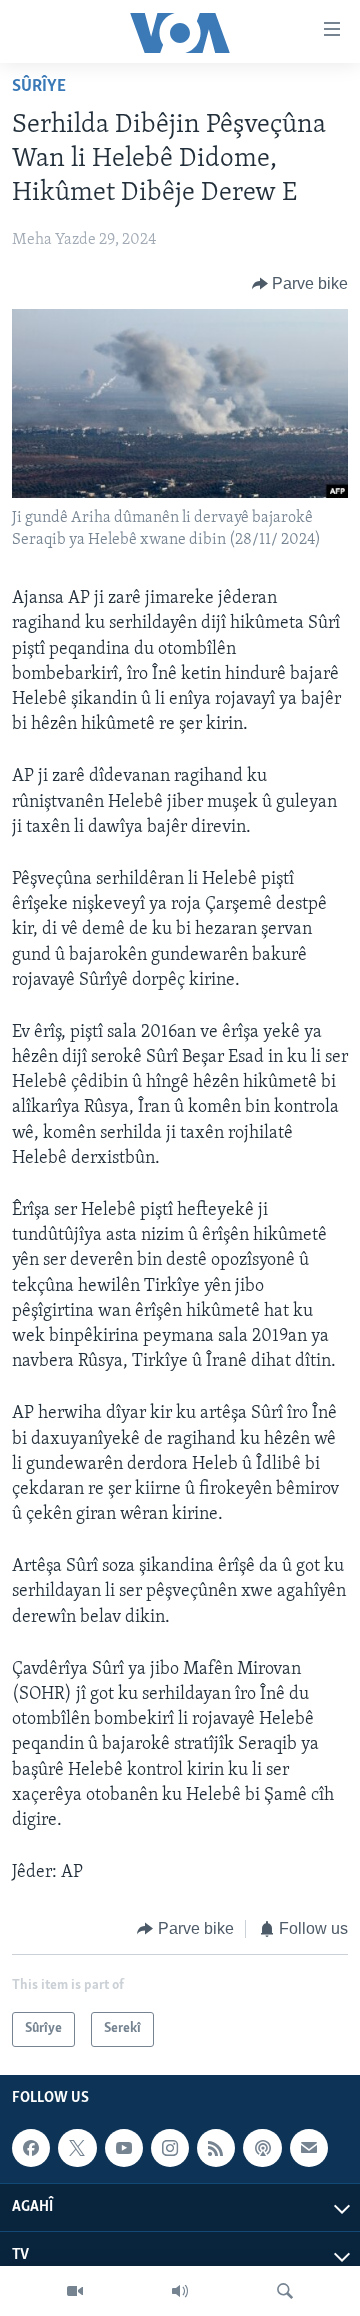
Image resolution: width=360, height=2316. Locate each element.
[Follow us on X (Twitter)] (77, 2148)
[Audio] (180, 2291)
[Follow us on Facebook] (31, 2148)
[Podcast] (262, 2148)
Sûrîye (39, 87)
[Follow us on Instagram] (170, 2148)
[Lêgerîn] (285, 2291)
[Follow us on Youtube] (124, 2148)
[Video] (75, 2291)
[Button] (300, 284)
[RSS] (216, 2148)
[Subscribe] (309, 2148)
